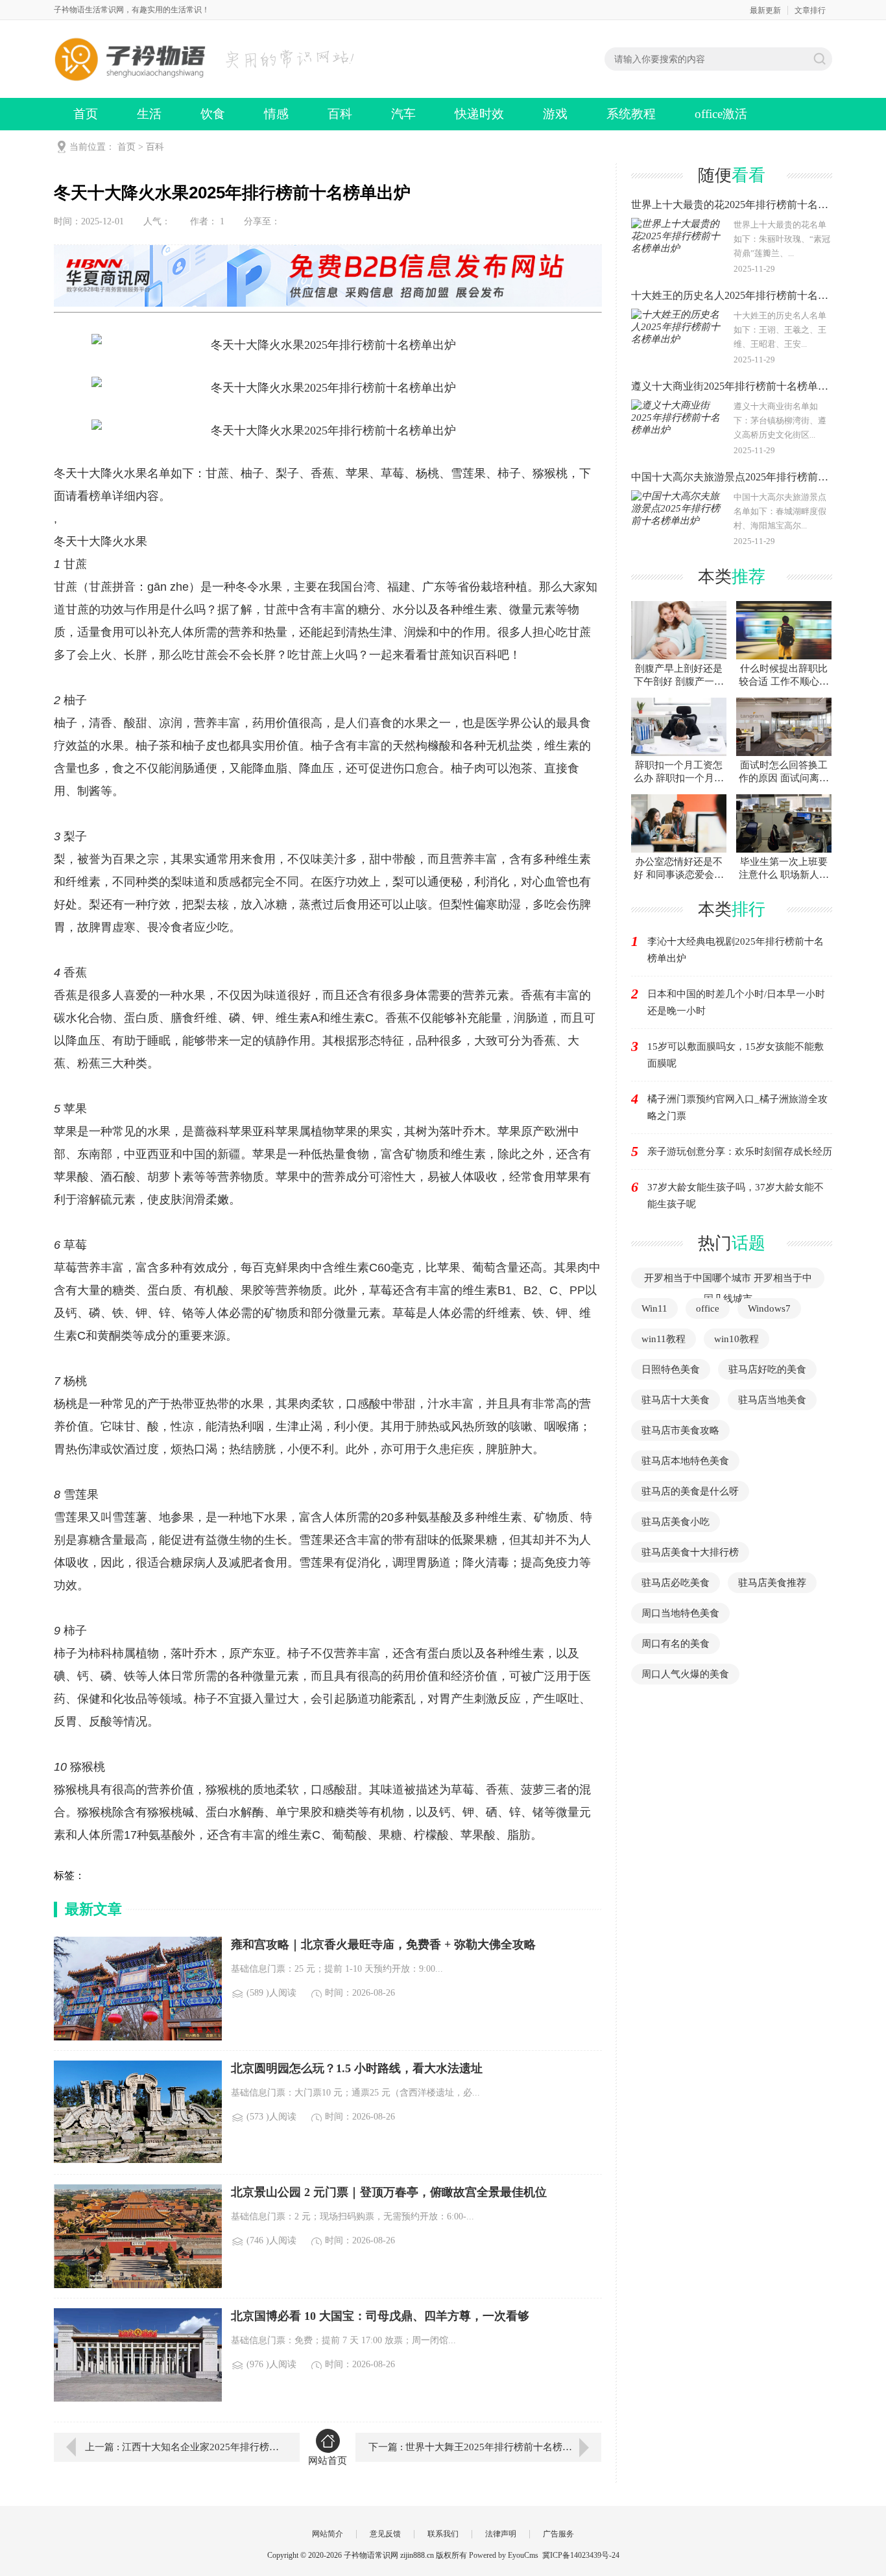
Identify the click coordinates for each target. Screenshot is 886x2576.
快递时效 (479, 114)
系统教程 (631, 114)
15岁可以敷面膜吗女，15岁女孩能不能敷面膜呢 (736, 1055)
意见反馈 (385, 2534)
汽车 (403, 114)
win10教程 (736, 1339)
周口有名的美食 (676, 1644)
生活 (149, 114)
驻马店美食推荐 (772, 1583)
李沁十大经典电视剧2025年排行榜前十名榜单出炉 (736, 950)
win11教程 (664, 1339)
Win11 (654, 1308)
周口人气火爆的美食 (685, 1674)
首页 (86, 114)
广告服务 (558, 2534)
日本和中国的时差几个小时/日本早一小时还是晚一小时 (736, 1002)
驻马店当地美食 (772, 1400)
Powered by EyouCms (503, 2555)
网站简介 (328, 2534)
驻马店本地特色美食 (685, 1461)
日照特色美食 (671, 1369)
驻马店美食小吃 (676, 1522)
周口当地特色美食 (680, 1613)
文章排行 (810, 10)
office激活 (721, 114)
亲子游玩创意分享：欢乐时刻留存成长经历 (740, 1152)
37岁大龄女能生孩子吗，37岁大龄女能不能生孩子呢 (736, 1196)
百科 (340, 114)
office (708, 1308)
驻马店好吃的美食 (767, 1369)
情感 (276, 114)
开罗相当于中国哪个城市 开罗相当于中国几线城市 (728, 1288)
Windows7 (769, 1308)
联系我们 (443, 2534)
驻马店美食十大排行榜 (690, 1552)
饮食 (213, 114)
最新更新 (765, 10)
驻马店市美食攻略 (680, 1430)
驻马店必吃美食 (676, 1583)
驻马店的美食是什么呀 (690, 1491)
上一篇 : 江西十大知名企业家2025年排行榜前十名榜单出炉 (183, 2447)
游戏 (555, 114)
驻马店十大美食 (676, 1400)
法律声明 (501, 2534)
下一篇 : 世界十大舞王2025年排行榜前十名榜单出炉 (480, 2447)
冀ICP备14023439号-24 (581, 2555)
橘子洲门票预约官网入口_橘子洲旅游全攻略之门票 (737, 1107)
